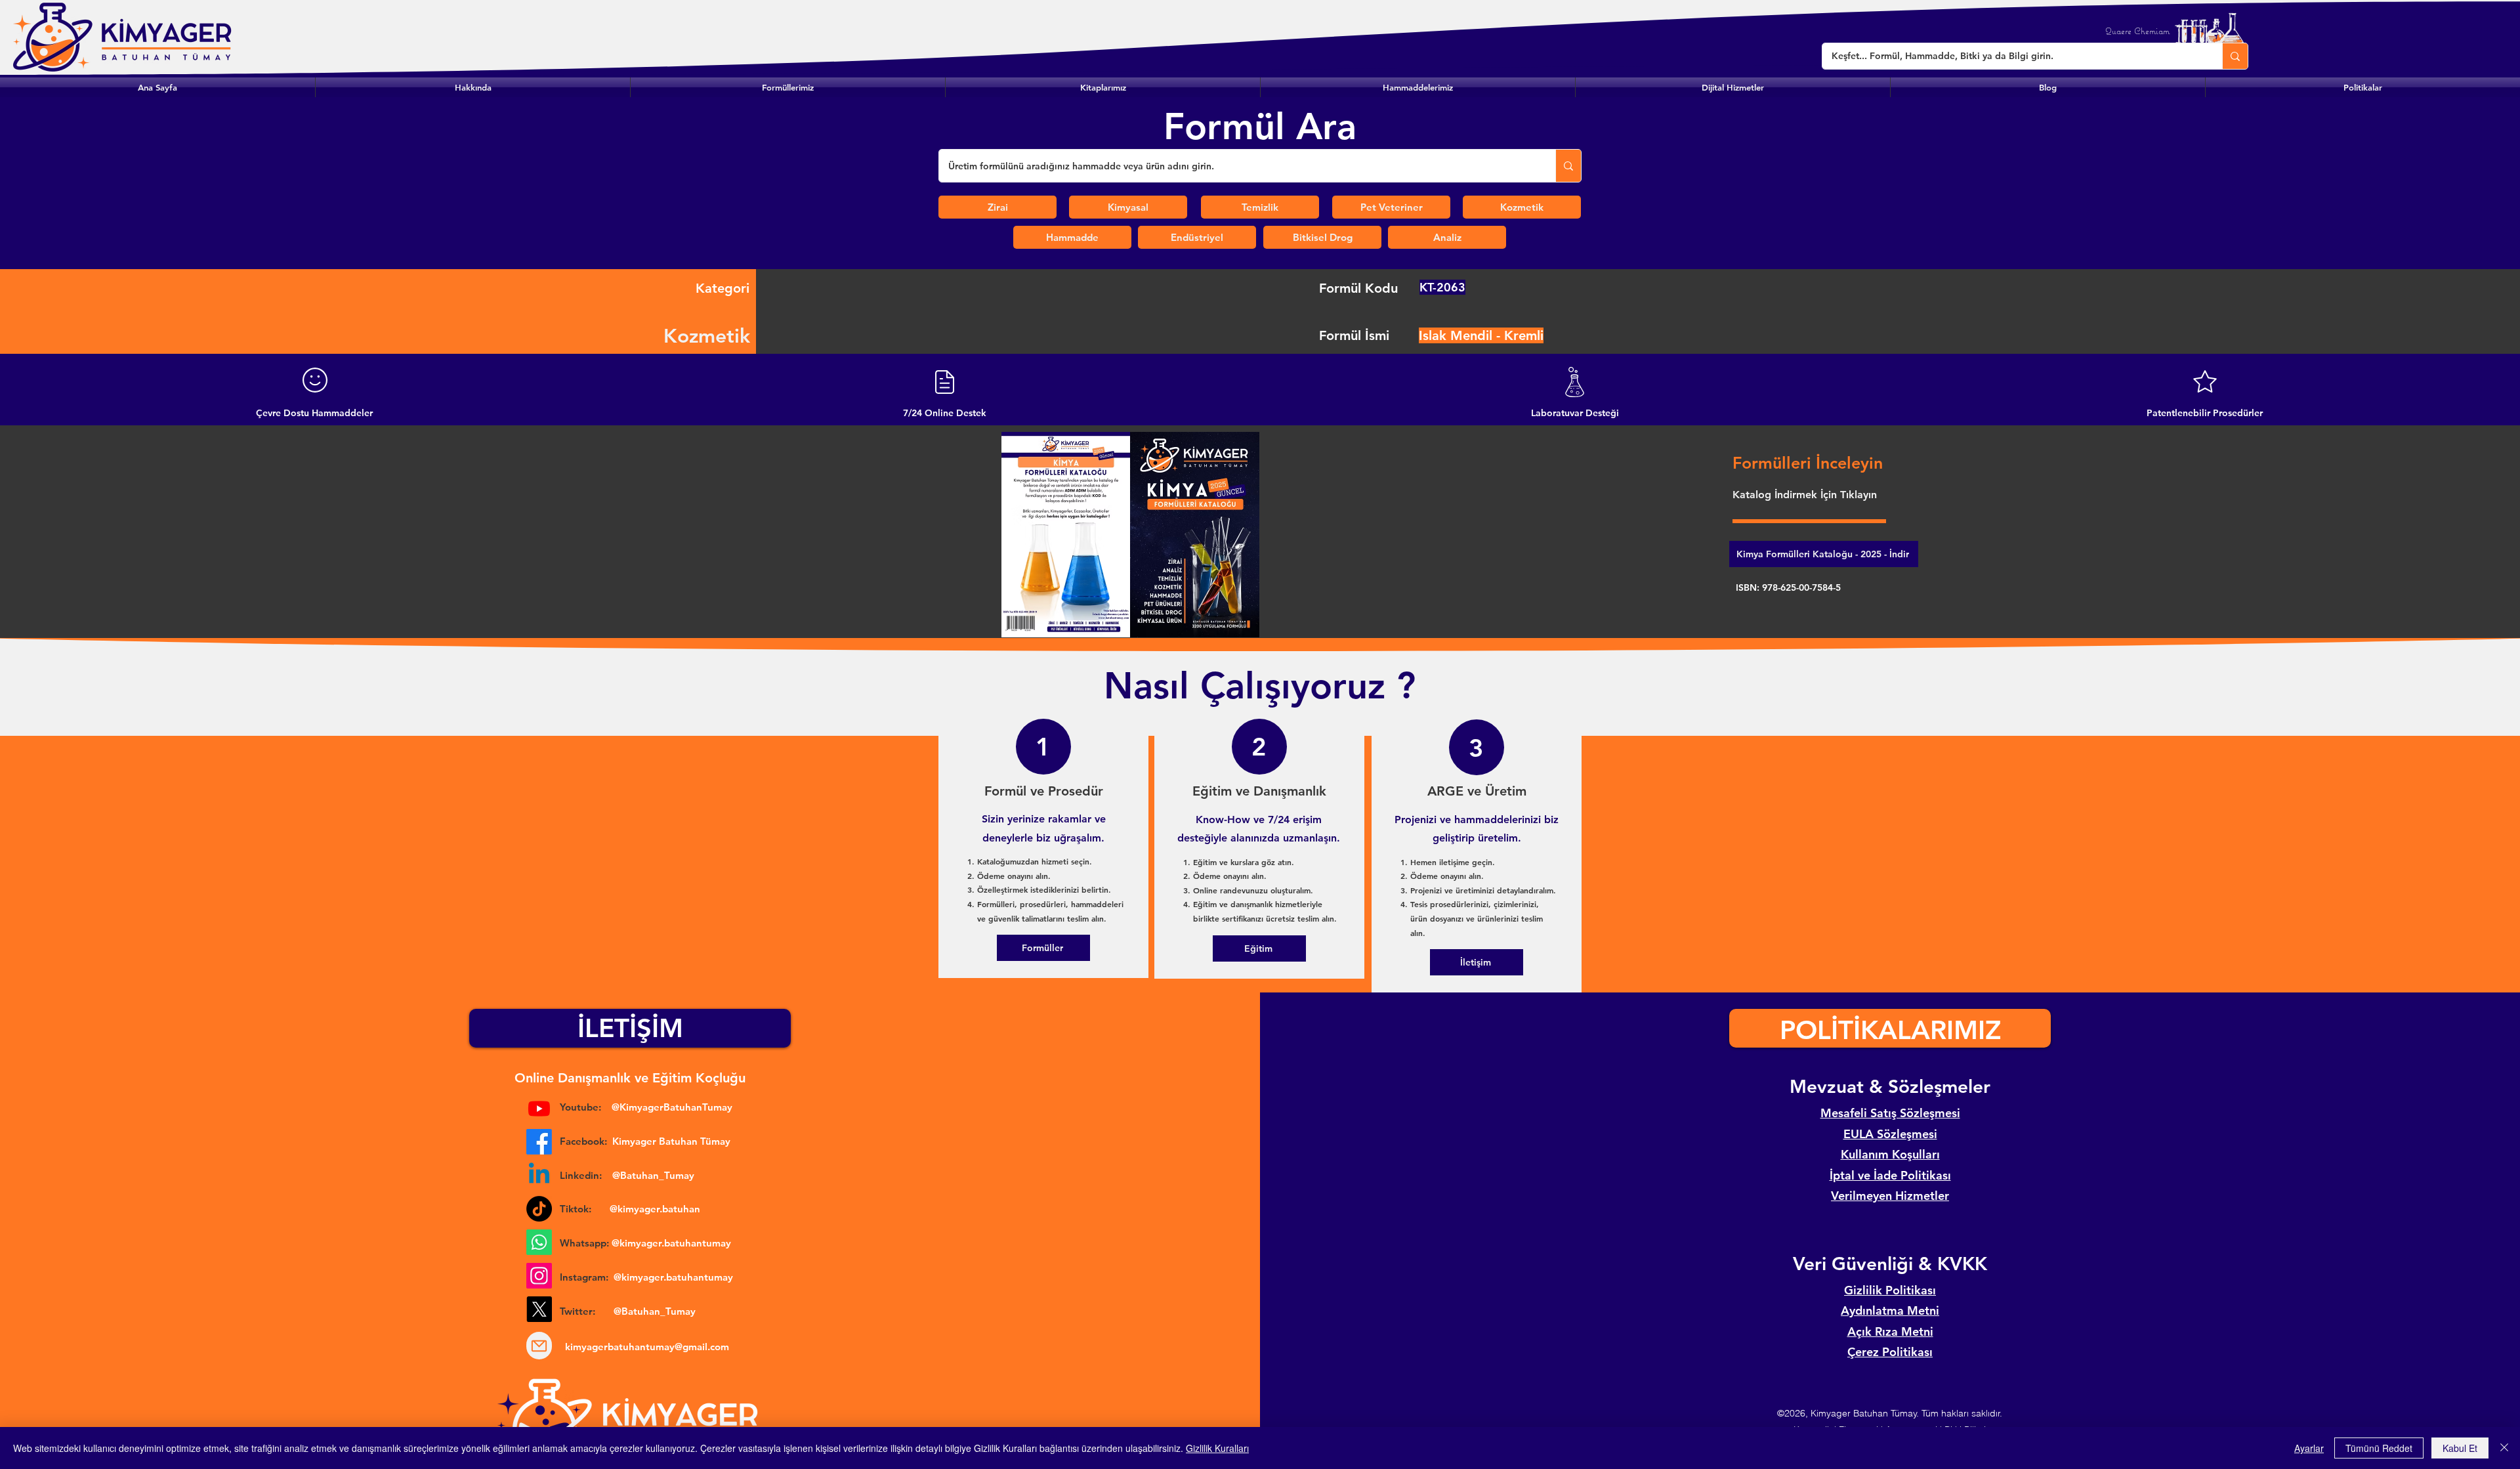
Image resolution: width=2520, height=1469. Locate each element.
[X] (539, 1309)
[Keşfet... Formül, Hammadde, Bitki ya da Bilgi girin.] (2235, 56)
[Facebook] (539, 1142)
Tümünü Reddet (2379, 1448)
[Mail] (539, 1346)
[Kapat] (2504, 1448)
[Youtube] (539, 1108)
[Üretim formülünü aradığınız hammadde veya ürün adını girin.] (1568, 166)
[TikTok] (539, 1209)
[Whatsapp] (539, 1242)
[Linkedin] (539, 1175)
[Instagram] (539, 1276)
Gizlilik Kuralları (1217, 1448)
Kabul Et (2460, 1448)
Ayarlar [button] (2309, 1448)
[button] (788, 87)
